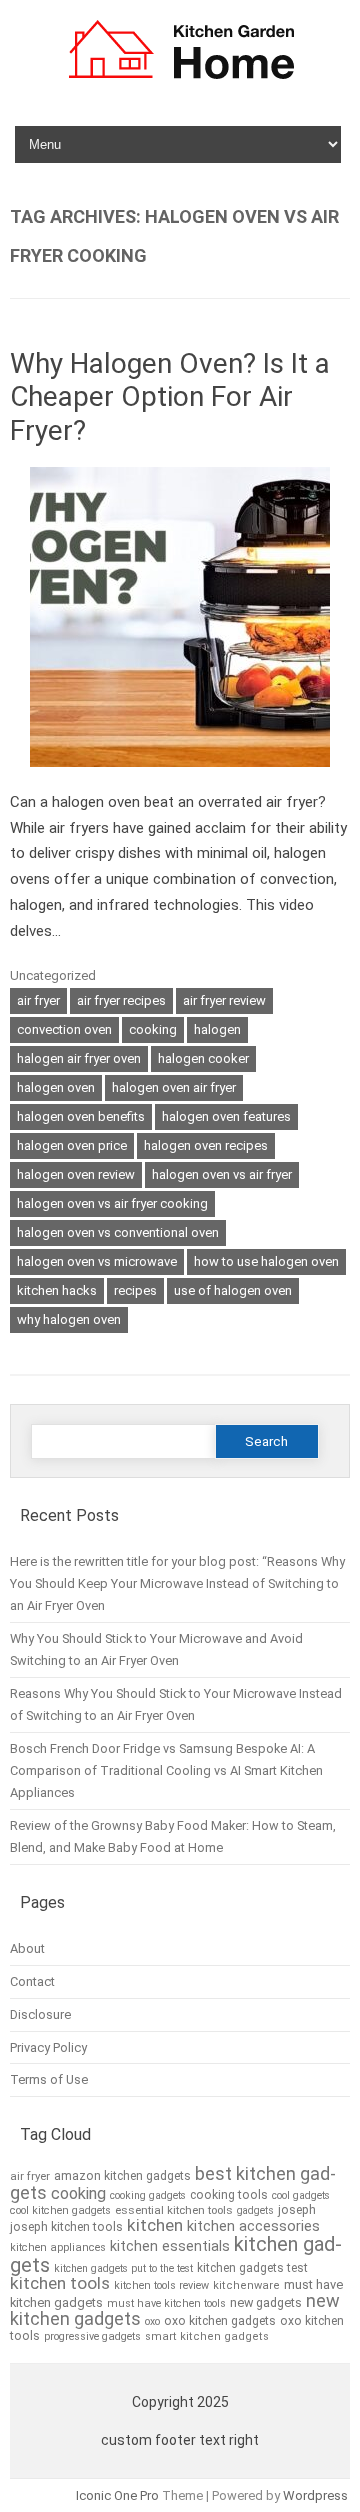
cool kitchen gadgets (60, 2210)
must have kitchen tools (166, 2303)
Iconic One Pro (117, 2495)
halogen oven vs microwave (97, 1261)
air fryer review (224, 1000)
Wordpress (315, 2495)
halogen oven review (76, 1174)
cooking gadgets (148, 2195)
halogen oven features (226, 1116)
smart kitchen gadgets (207, 2336)
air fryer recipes (121, 1000)
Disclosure (40, 2014)
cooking (153, 1029)
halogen (217, 1029)
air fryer (38, 1000)
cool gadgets (301, 2195)
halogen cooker (203, 1058)
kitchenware (246, 2285)
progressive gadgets (92, 2336)
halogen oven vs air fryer (222, 1174)
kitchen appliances (58, 2247)
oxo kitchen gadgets (220, 2321)
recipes (135, 1290)
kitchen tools (60, 2283)
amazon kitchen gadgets (122, 2176)
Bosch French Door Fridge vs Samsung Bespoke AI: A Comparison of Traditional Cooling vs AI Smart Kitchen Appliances (166, 1770)
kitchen (155, 2225)
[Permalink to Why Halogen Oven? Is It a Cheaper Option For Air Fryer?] (180, 776)
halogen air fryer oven (79, 1058)
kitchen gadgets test (252, 2268)
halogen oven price (72, 1145)
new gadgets (266, 2302)
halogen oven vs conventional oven (118, 1232)
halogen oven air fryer (174, 1087)
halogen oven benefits (81, 1116)
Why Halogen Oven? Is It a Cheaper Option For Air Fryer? (170, 397)
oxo (152, 2321)
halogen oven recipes (206, 1145)
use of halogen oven (233, 1290)
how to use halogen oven (266, 1261)
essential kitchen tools (174, 2210)
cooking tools (229, 2195)
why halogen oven (69, 1319)
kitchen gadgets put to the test (123, 2268)
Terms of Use (49, 2079)
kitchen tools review (161, 2285)
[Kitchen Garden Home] (180, 82)
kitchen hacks (57, 1290)
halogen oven (56, 1087)
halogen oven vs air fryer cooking (112, 1203)
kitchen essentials (170, 2246)
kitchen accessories (253, 2226)
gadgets (255, 2210)
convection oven (64, 1029)
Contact (32, 1981)
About (27, 1948)
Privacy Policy (48, 2047)
